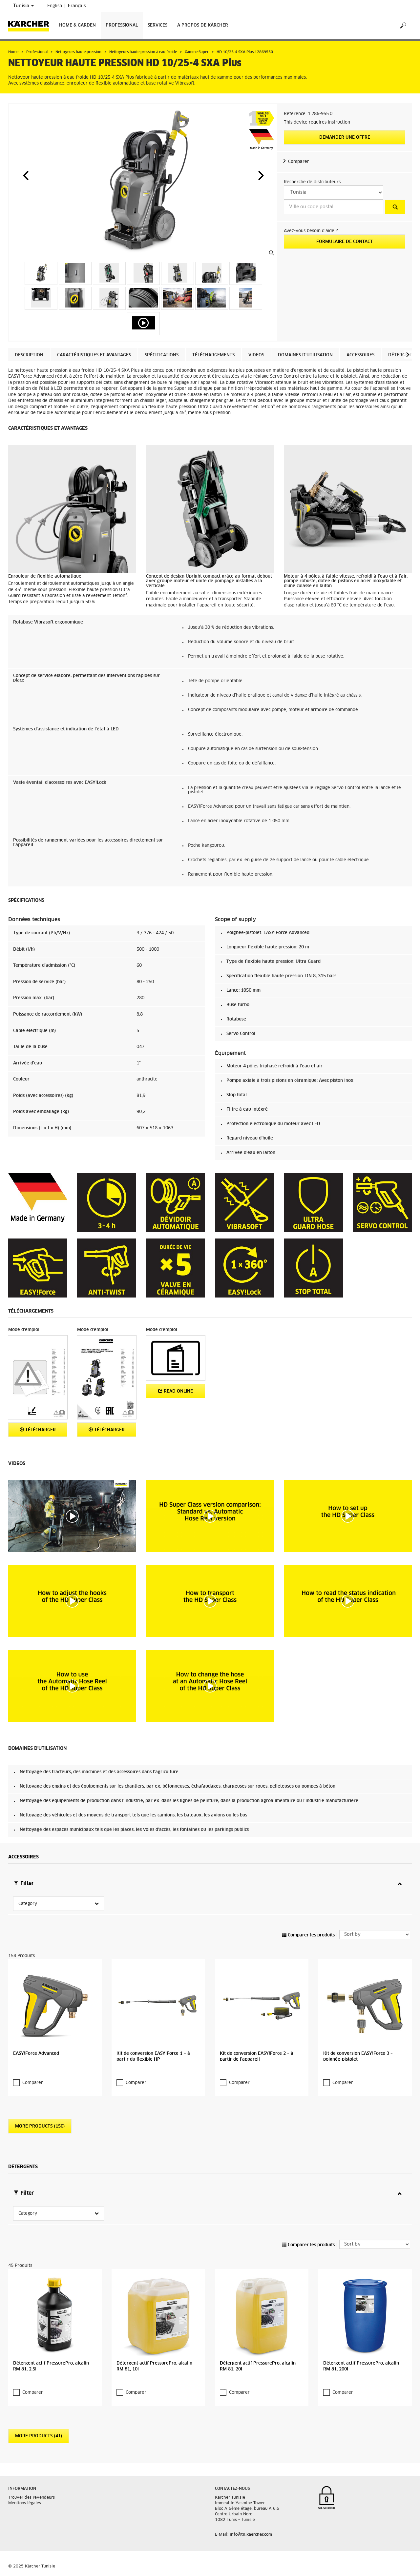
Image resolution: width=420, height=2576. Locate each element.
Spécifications (162, 355)
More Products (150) (40, 2126)
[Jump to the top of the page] (404, 2563)
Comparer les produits (311, 1935)
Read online (178, 1391)
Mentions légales (25, 2503)
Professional (122, 25)
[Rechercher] (403, 26)
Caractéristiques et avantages (94, 355)
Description (29, 355)
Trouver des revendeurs (31, 2498)
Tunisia (22, 6)
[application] (72, 1516)
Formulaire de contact (345, 242)
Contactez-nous (232, 2489)
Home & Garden (77, 25)
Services (157, 25)
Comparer (299, 162)
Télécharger (40, 1430)
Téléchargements (213, 355)
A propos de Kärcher (203, 25)
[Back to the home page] (31, 26)
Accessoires (360, 355)
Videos (256, 355)
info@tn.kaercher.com (251, 2535)
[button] (26, 175)
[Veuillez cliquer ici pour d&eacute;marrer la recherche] (395, 207)
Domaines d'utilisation (305, 355)
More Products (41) (39, 2436)
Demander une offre (345, 138)
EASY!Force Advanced (36, 2054)
